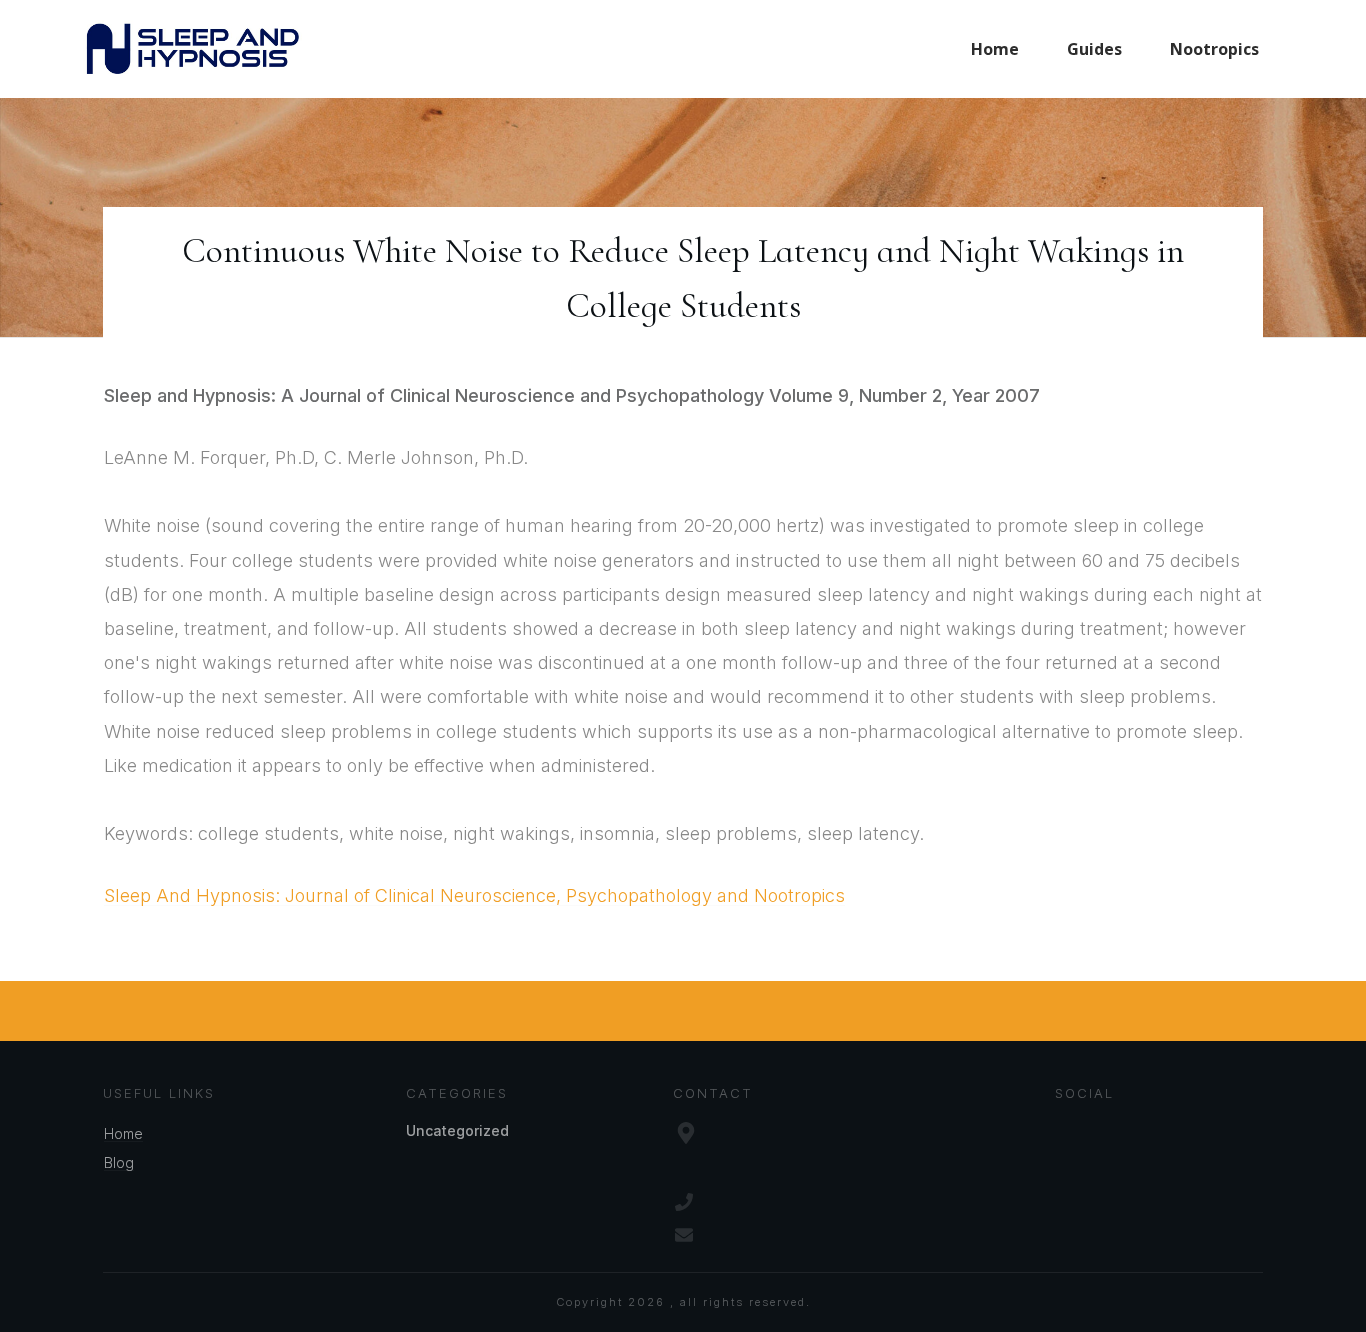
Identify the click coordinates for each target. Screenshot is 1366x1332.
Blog (119, 1162)
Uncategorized (457, 1130)
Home (123, 1133)
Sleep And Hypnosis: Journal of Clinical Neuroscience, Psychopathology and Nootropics (474, 895)
